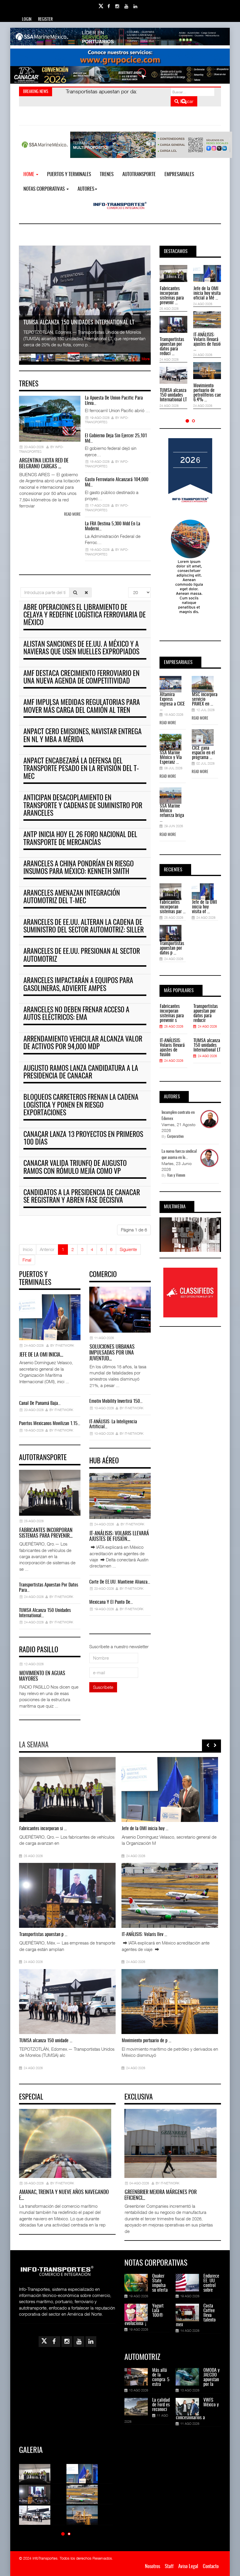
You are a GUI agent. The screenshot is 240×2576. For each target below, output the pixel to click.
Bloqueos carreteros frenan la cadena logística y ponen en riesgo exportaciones (81, 1105)
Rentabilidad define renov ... (146, 2041)
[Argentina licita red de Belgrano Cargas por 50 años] (132, 1789)
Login (27, 20)
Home (29, 174)
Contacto (211, 2566)
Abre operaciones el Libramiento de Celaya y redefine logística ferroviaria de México (85, 616)
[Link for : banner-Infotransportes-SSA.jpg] (120, 37)
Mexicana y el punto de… (111, 1602)
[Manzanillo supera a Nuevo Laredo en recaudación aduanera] (30, 1789)
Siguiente (128, 1249)
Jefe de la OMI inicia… (41, 1355)
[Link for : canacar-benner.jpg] (120, 75)
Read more (72, 515)
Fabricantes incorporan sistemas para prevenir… (46, 1534)
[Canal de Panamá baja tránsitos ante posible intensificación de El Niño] (30, 1895)
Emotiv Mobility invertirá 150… (116, 1401)
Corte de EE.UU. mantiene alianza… (120, 1582)
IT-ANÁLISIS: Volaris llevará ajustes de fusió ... (207, 342)
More (146, 359)
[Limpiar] (86, 592)
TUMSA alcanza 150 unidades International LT (173, 395)
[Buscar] (75, 592)
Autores (86, 189)
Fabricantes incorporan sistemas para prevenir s (172, 1013)
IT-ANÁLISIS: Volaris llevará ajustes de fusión (172, 1048)
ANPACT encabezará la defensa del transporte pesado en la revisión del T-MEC (81, 769)
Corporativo (175, 1137)
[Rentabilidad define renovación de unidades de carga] (132, 2002)
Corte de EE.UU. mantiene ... (43, 2041)
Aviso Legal (188, 2566)
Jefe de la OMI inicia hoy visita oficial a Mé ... (207, 293)
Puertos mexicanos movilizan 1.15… (50, 1424)
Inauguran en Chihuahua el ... (146, 1935)
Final (27, 1260)
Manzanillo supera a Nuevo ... (44, 1829)
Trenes (107, 174)
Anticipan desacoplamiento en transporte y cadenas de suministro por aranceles (83, 806)
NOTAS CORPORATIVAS (45, 189)
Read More (168, 723)
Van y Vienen (176, 1176)
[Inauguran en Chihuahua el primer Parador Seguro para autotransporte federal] (132, 1895)
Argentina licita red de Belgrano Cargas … (44, 464)
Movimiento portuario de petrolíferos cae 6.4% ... (207, 393)
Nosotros (152, 2566)
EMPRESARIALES (179, 174)
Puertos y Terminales (69, 174)
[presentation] (208, 1745)
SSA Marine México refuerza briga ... (172, 813)
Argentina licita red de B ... (145, 1829)
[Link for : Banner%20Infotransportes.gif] (120, 57)
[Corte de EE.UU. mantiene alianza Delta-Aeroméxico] (30, 2002)
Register (45, 20)
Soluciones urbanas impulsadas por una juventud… (112, 1353)
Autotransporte (139, 174)
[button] (187, 421)
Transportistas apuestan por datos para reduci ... (172, 347)
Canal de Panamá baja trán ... (44, 1935)
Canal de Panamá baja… (40, 1403)
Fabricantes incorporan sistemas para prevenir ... (172, 296)
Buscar (186, 101)
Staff (169, 2566)
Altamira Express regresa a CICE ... (172, 702)
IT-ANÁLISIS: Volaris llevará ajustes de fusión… (119, 1537)
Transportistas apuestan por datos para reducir (206, 1013)
